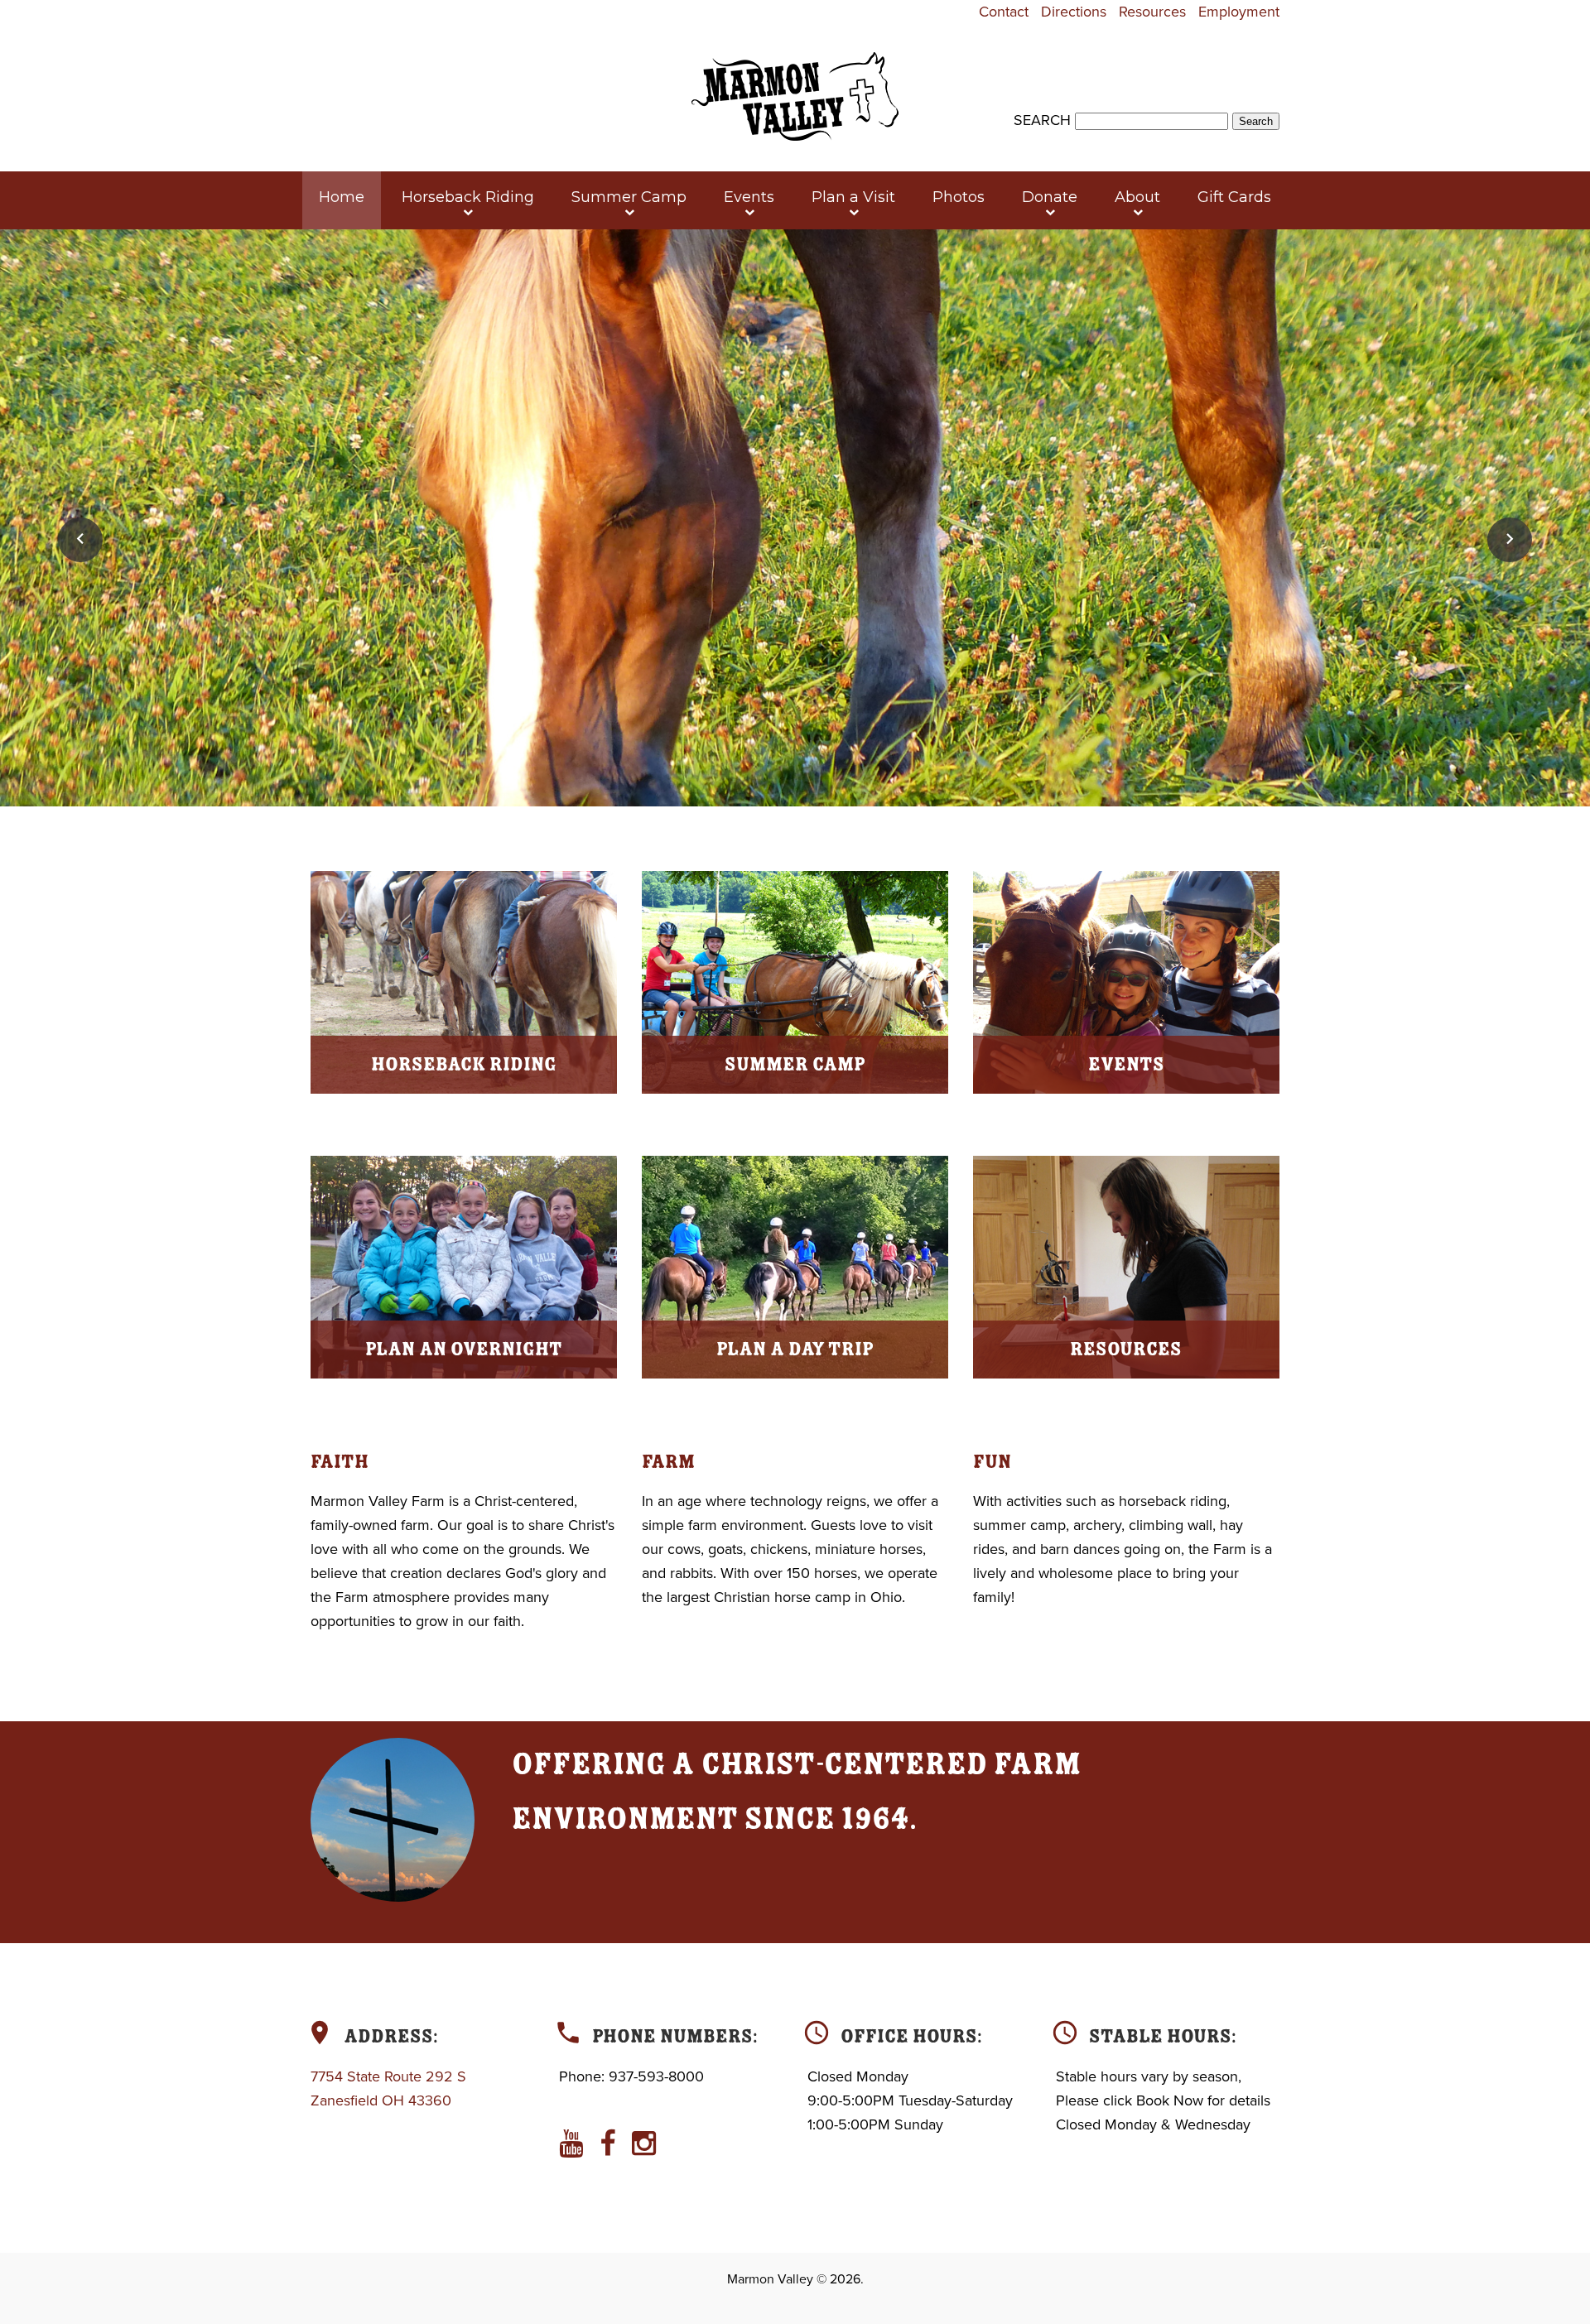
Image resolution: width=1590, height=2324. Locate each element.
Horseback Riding (468, 197)
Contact (1004, 12)
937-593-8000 (656, 2076)
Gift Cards (1234, 197)
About (1137, 197)
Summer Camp (629, 197)
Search (1042, 120)
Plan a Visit (853, 197)
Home (342, 197)
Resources (1152, 12)
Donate (1050, 197)
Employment (1239, 12)
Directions (1074, 12)
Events (749, 197)
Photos (959, 197)
